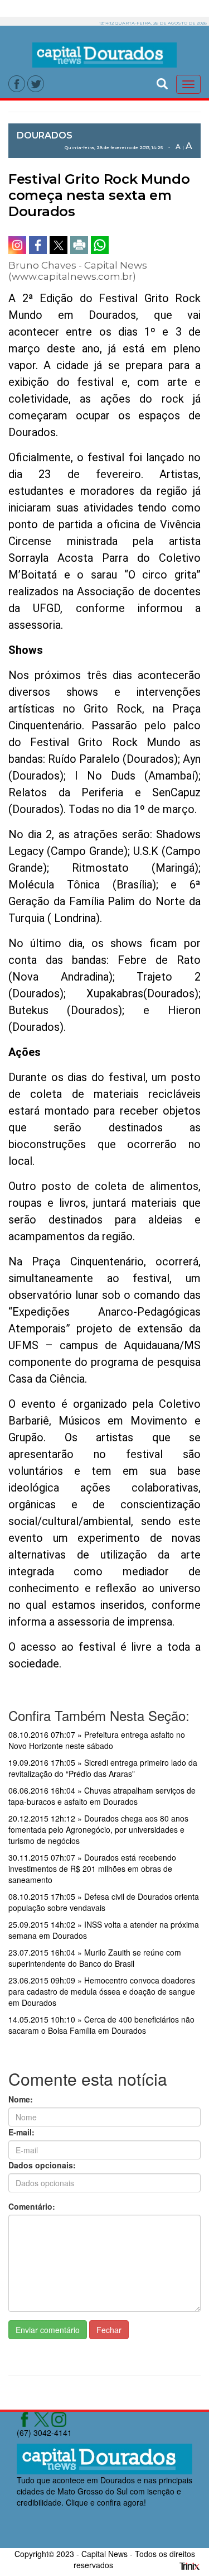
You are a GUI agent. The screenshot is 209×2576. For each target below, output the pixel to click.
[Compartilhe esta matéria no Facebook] (38, 245)
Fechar (109, 2330)
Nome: (21, 2099)
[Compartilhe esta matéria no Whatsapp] (100, 245)
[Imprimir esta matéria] (79, 245)
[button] (162, 82)
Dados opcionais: (42, 2165)
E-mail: (21, 2132)
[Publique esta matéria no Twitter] (59, 245)
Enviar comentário (48, 2330)
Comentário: (32, 2206)
